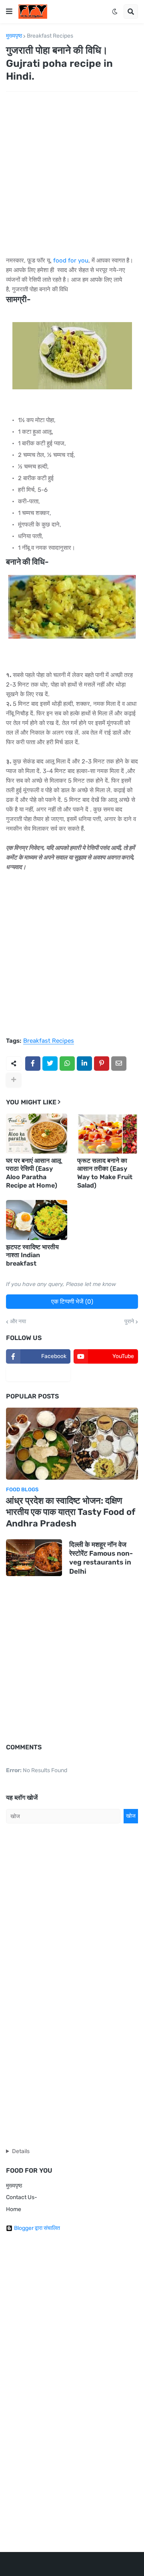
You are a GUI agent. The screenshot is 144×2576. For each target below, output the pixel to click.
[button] (9, 12)
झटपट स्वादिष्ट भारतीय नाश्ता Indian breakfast (32, 1255)
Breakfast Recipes (50, 36)
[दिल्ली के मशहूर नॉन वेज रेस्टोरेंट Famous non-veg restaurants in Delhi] (34, 1558)
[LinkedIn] (84, 1064)
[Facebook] (33, 1064)
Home (14, 2209)
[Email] (119, 1064)
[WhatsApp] (67, 1064)
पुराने (129, 1322)
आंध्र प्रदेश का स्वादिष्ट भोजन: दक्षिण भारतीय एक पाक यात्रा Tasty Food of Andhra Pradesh (71, 1512)
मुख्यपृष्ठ (14, 36)
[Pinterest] (102, 1064)
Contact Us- (22, 2197)
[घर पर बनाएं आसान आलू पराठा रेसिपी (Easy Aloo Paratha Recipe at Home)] (37, 1134)
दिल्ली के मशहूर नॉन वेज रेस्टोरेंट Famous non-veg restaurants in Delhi (101, 1558)
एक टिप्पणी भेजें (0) (72, 1302)
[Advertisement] (72, 174)
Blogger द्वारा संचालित (37, 2228)
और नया (18, 1322)
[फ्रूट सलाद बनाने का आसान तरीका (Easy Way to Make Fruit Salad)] (108, 1134)
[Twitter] (50, 1064)
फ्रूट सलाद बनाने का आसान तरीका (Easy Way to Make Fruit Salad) (105, 1173)
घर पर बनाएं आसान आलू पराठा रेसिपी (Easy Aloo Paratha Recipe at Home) (34, 1173)
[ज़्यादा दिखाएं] (14, 1080)
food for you (71, 260)
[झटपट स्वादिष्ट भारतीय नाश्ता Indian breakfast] (37, 1220)
